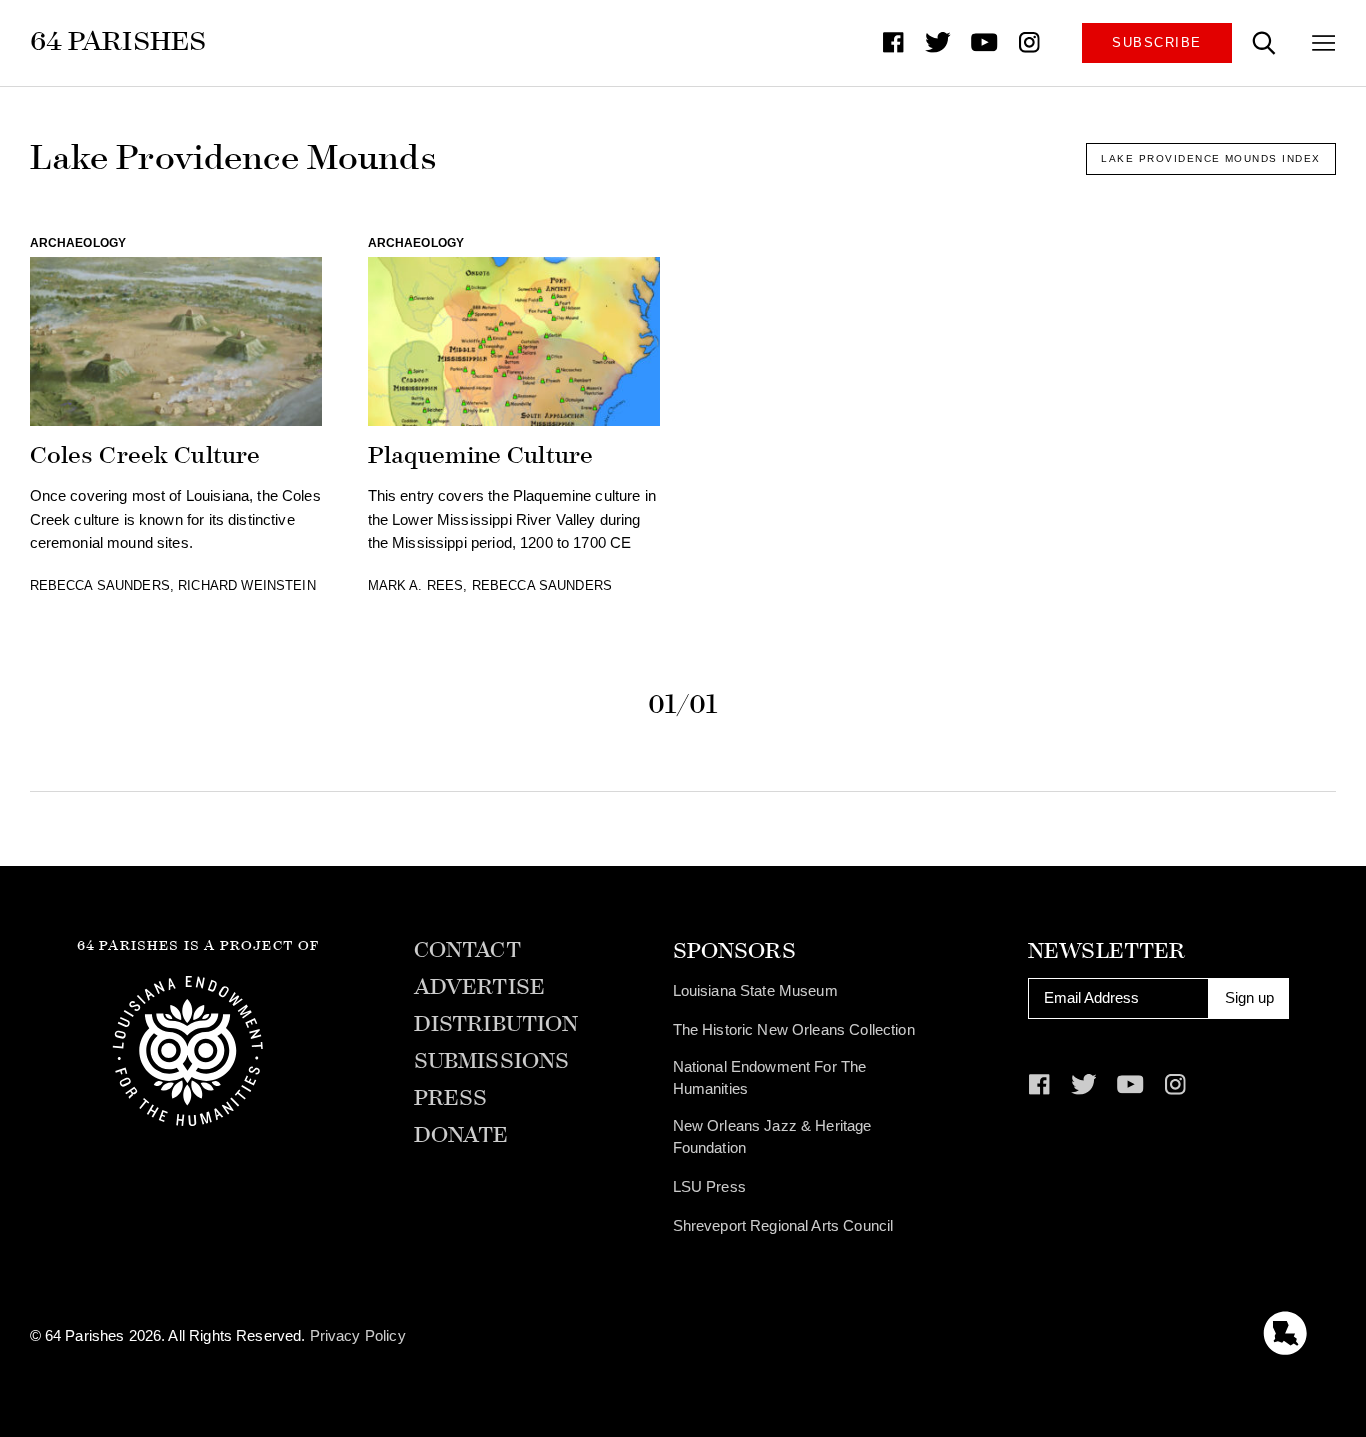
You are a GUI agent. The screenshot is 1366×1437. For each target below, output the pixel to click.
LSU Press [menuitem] (709, 1187)
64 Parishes (118, 41)
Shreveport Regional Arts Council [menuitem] (783, 1226)
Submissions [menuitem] (492, 1061)
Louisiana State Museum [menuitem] (755, 991)
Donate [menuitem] (461, 1135)
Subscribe (1156, 42)
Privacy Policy (358, 1336)
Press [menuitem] (451, 1098)
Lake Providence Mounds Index (1210, 158)
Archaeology (78, 243)
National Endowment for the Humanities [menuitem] (770, 1078)
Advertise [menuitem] (479, 987)
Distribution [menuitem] (496, 1024)
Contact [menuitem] (467, 950)
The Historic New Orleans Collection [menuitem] (794, 1030)
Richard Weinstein (247, 585)
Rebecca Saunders (100, 585)
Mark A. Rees (416, 585)
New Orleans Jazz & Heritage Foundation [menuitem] (772, 1137)
